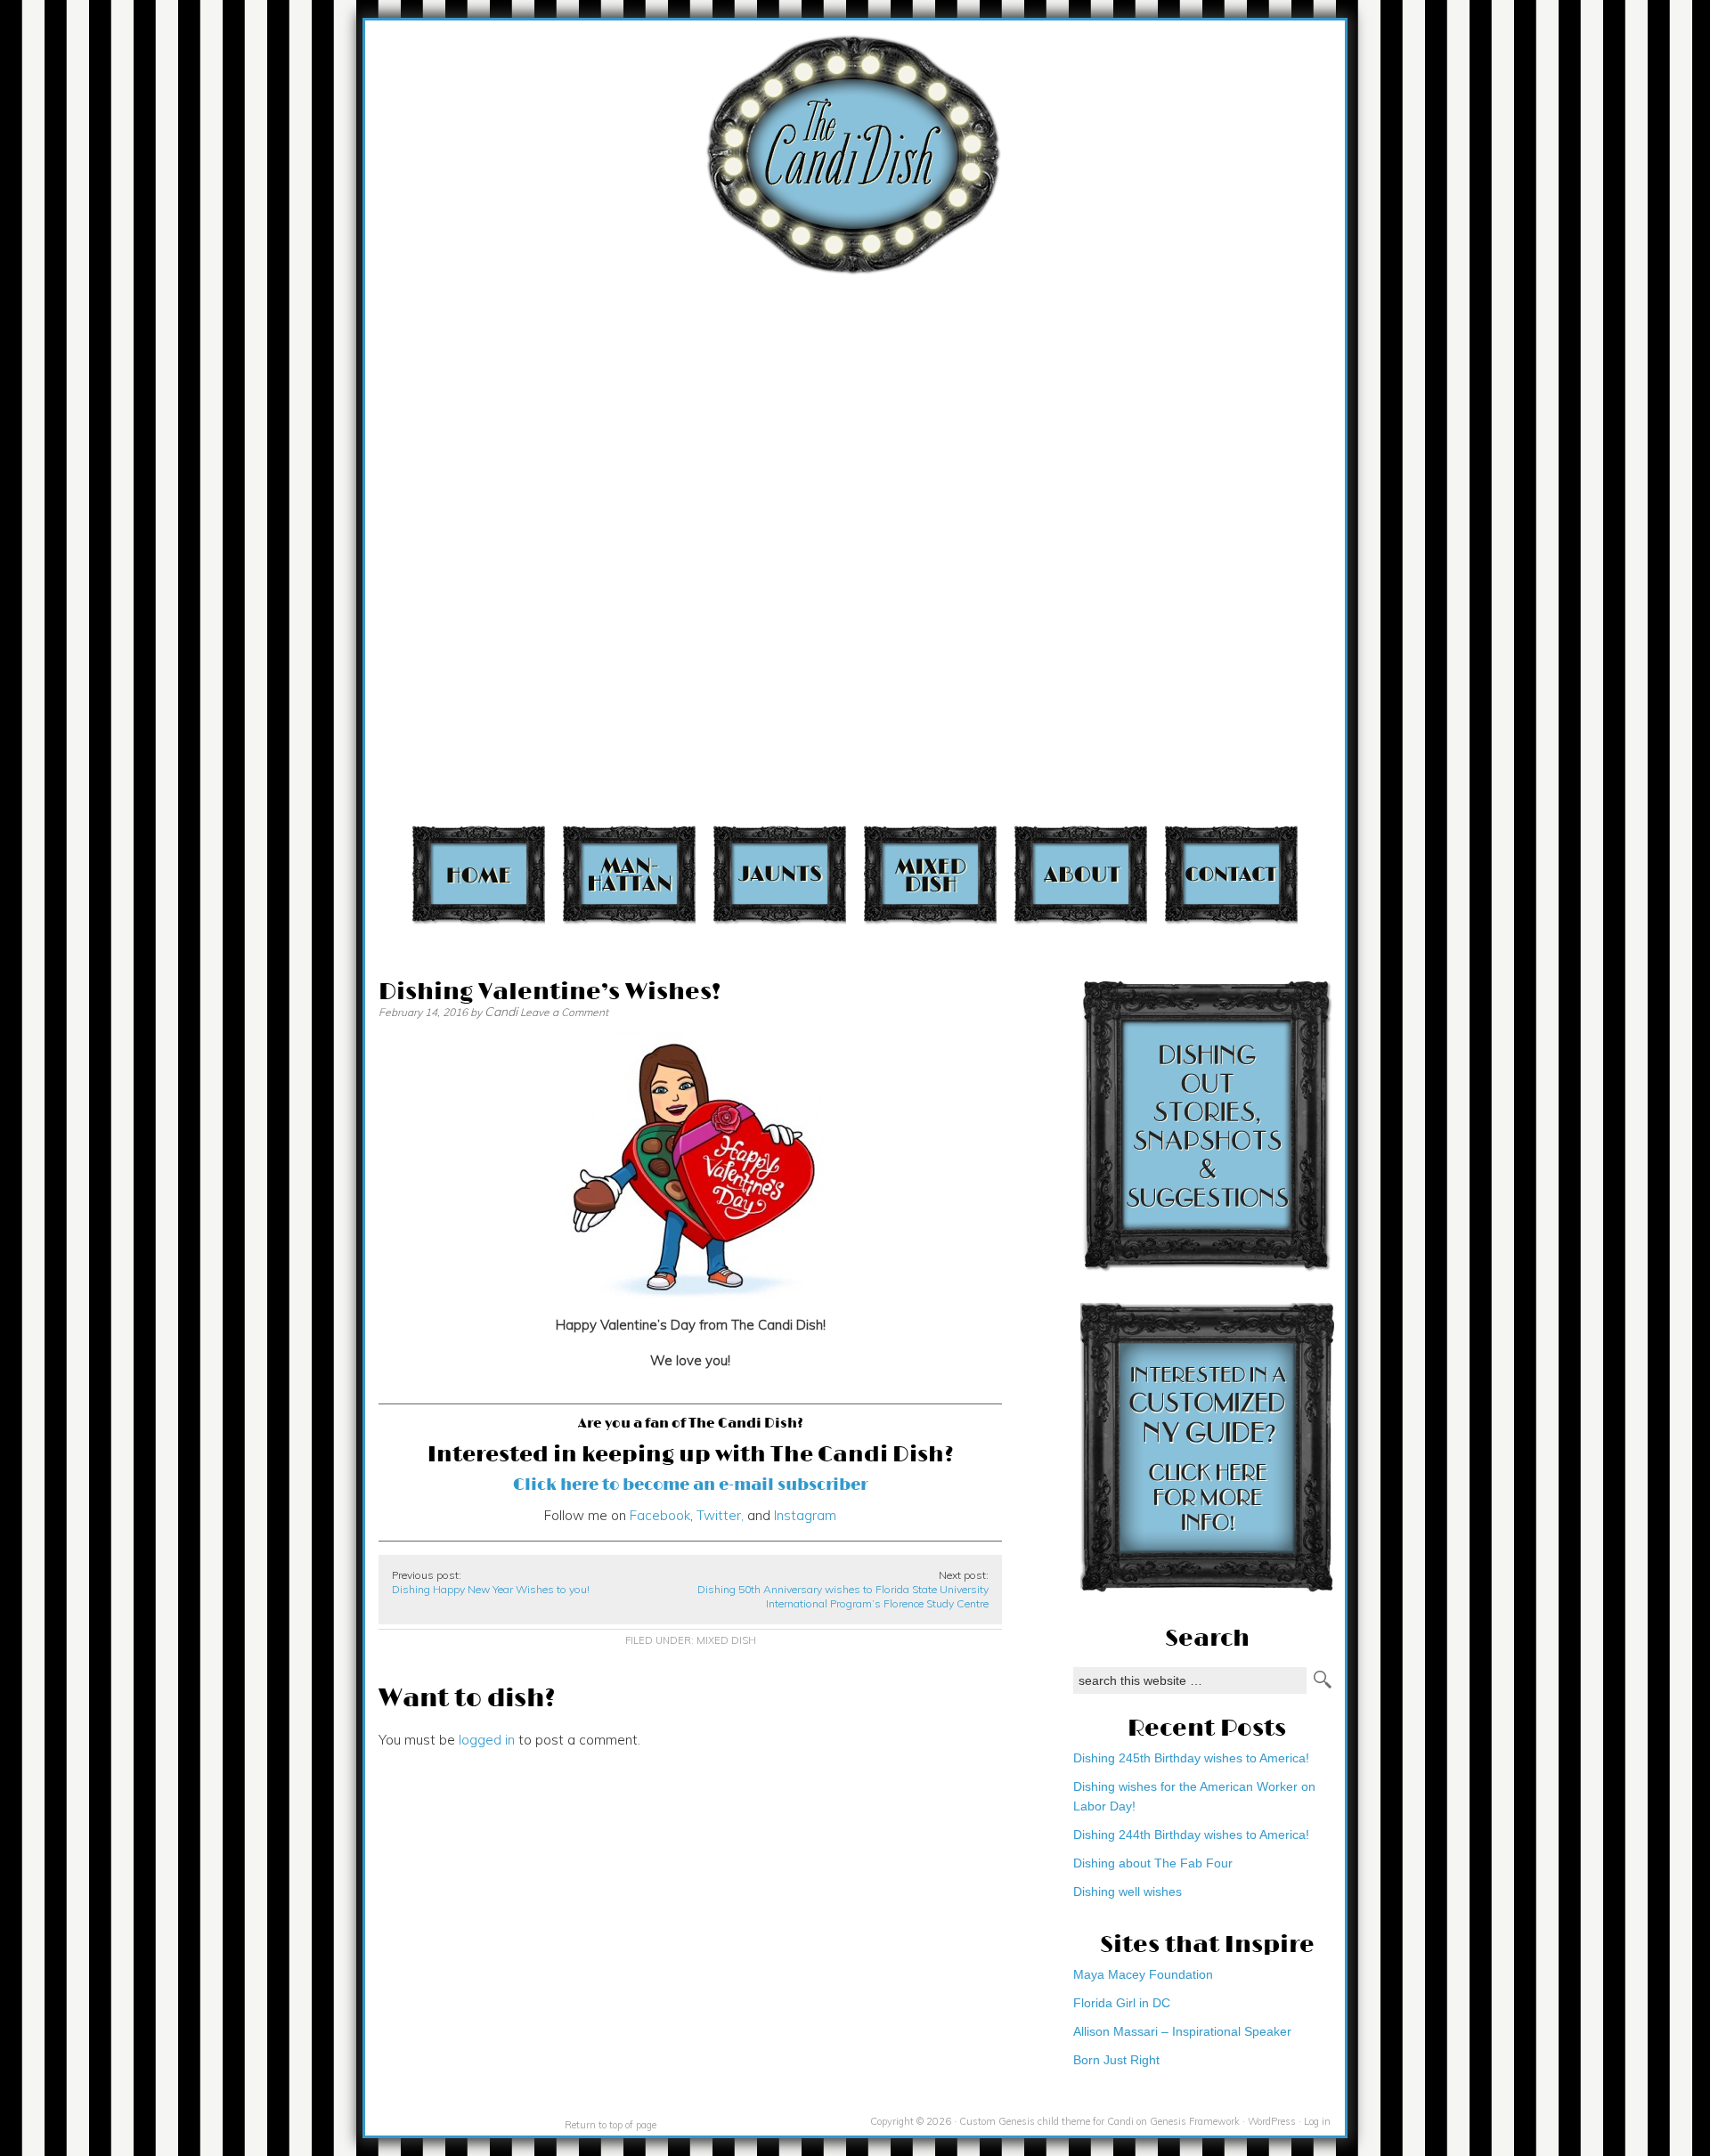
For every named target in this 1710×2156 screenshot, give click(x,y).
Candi (501, 1012)
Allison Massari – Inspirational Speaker (1182, 2031)
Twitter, (718, 1515)
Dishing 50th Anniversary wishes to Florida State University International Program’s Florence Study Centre (843, 1596)
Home (479, 874)
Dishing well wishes (1128, 1892)
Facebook (660, 1515)
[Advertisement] (1421, 207)
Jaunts (780, 874)
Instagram (805, 1515)
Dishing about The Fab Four (1153, 1863)
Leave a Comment (564, 1012)
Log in (1317, 2121)
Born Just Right (1116, 2060)
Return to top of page (611, 2125)
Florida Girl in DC (1122, 2003)
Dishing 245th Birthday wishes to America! (1191, 1758)
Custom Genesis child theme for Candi (1046, 2121)
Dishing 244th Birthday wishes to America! (1191, 1835)
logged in (487, 1740)
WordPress (1272, 2121)
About (1081, 874)
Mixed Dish (930, 874)
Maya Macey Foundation (1143, 1974)
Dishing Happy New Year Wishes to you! (491, 1589)
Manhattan (629, 874)
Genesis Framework (1195, 2121)
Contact (1231, 874)
